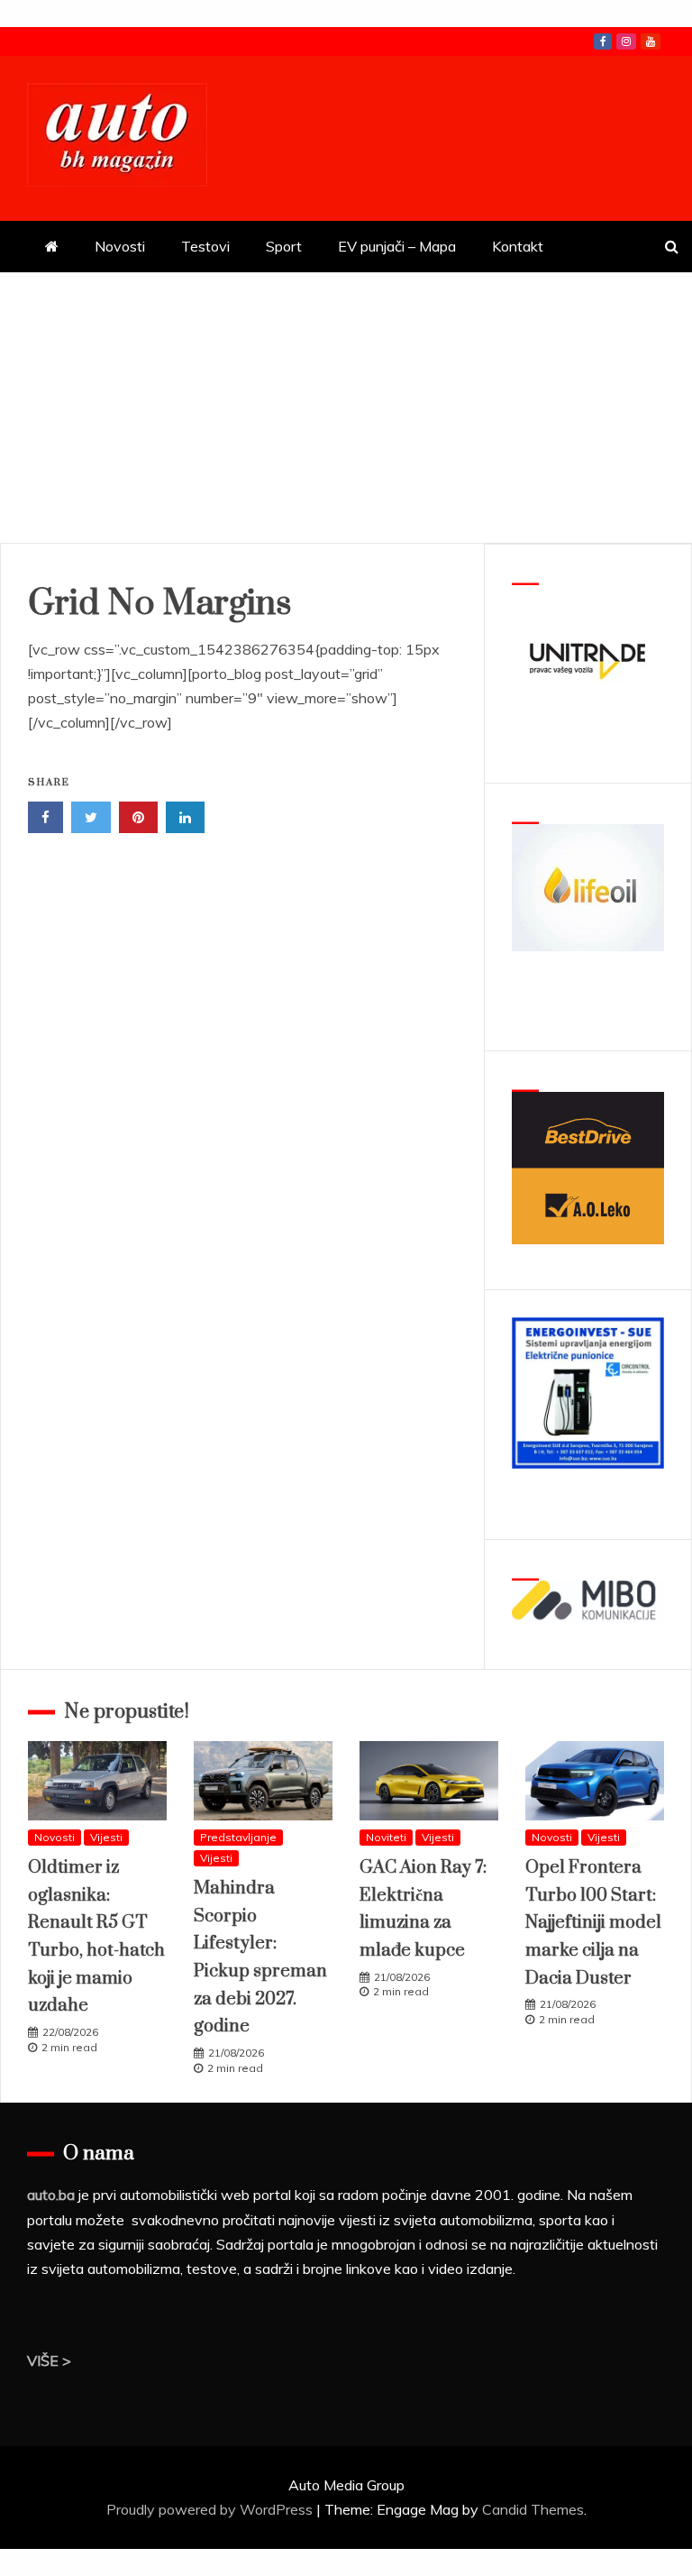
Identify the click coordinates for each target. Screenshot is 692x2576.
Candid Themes (533, 2509)
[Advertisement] (346, 408)
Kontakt (518, 246)
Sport (284, 246)
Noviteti (386, 1837)
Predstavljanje (238, 1837)
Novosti (120, 246)
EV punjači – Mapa (397, 246)
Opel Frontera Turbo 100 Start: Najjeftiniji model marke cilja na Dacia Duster (593, 1923)
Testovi (205, 246)
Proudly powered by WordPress (211, 2509)
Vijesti (106, 1837)
